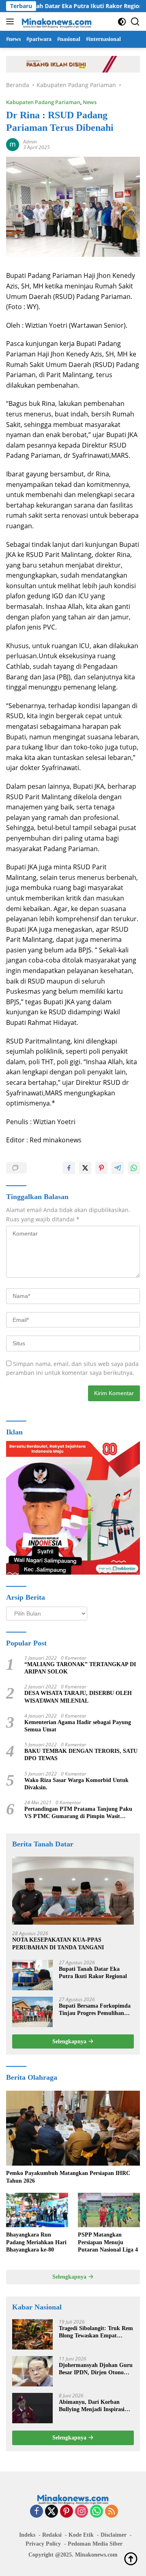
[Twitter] (52, 2512)
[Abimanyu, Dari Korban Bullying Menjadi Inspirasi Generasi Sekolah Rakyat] (32, 2408)
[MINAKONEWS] (56, 21)
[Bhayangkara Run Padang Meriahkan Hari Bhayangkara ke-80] (37, 2210)
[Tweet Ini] (85, 1168)
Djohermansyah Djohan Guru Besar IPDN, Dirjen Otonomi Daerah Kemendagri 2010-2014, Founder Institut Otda (96, 2369)
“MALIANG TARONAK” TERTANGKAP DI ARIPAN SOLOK (80, 1668)
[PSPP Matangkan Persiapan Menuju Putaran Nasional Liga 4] (109, 2210)
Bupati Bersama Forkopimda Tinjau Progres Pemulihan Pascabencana (95, 2010)
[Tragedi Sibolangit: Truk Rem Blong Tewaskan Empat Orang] (32, 2334)
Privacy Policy (43, 2544)
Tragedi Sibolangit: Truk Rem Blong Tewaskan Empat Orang (96, 2332)
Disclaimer (114, 2535)
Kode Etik (81, 2535)
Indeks (27, 2535)
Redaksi (52, 2535)
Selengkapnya (70, 2041)
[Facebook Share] (69, 1168)
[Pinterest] (67, 2512)
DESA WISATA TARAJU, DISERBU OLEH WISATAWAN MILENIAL (78, 1697)
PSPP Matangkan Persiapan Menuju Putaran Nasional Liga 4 (108, 2242)
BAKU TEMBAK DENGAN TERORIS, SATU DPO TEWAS (81, 1755)
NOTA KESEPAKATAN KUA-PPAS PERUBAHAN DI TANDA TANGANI (58, 1943)
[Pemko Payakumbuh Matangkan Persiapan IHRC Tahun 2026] (73, 2128)
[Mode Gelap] (122, 22)
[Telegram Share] (118, 1168)
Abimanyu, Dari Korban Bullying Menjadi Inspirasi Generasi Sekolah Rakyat (92, 2406)
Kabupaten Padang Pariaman (43, 102)
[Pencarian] (135, 22)
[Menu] (12, 21)
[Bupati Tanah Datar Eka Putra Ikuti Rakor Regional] (32, 1975)
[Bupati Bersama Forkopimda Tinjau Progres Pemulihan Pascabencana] (32, 2012)
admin (30, 142)
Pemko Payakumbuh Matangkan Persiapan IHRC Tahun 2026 (68, 2177)
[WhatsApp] (97, 2512)
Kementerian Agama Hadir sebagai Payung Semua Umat (78, 1726)
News (90, 102)
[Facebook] (36, 2512)
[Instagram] (82, 2512)
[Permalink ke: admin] (13, 144)
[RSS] (112, 2512)
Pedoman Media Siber (95, 2544)
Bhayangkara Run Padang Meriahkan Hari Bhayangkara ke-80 (36, 2242)
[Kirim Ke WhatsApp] (134, 1168)
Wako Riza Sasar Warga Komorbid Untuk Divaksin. (76, 1784)
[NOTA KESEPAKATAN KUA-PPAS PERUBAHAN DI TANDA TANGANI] (73, 1891)
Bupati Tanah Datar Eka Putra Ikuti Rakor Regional (93, 1973)
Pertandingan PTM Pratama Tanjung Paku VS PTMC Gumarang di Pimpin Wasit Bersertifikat (78, 1813)
